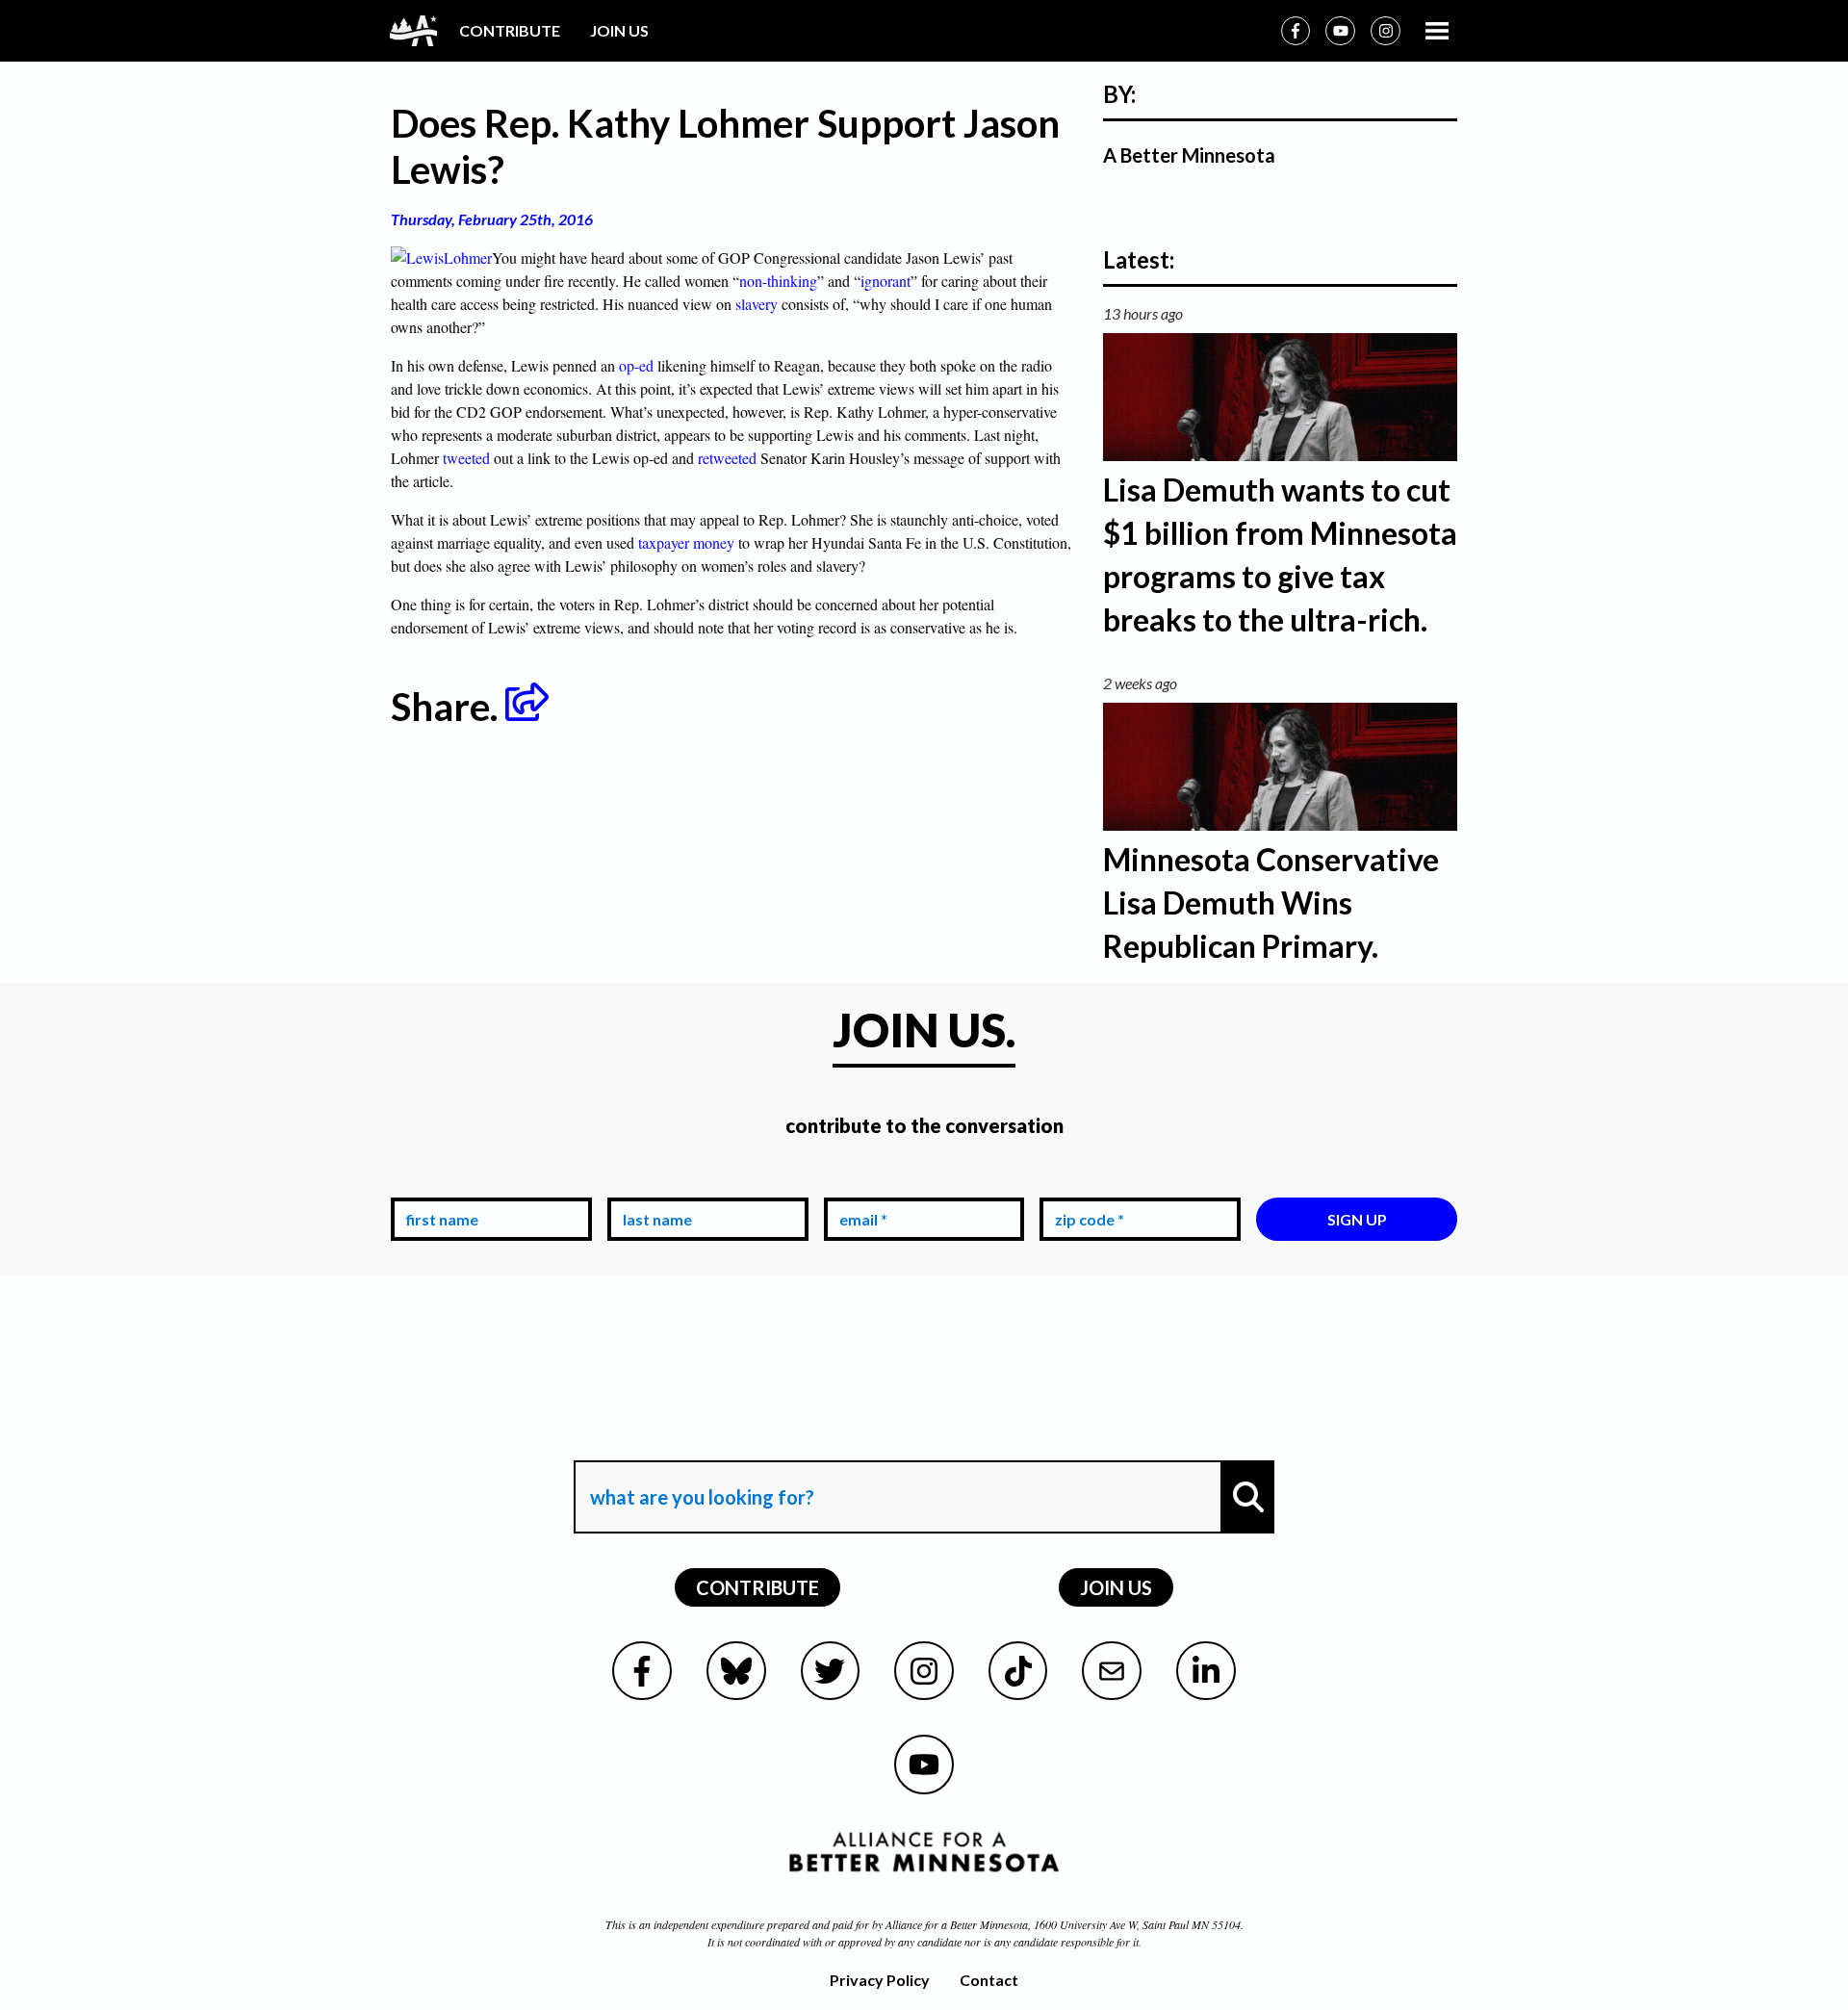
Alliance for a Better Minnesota (957, 1924)
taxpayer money (686, 542)
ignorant (885, 281)
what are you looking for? (700, 1443)
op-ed (636, 365)
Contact (989, 1980)
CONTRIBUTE (510, 30)
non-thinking (778, 281)
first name (438, 1183)
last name (654, 1183)
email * (860, 1183)
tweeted (468, 458)
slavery (758, 304)
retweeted (727, 458)
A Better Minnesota (1189, 155)
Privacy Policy (880, 1980)
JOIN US (619, 30)
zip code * (1086, 1183)
